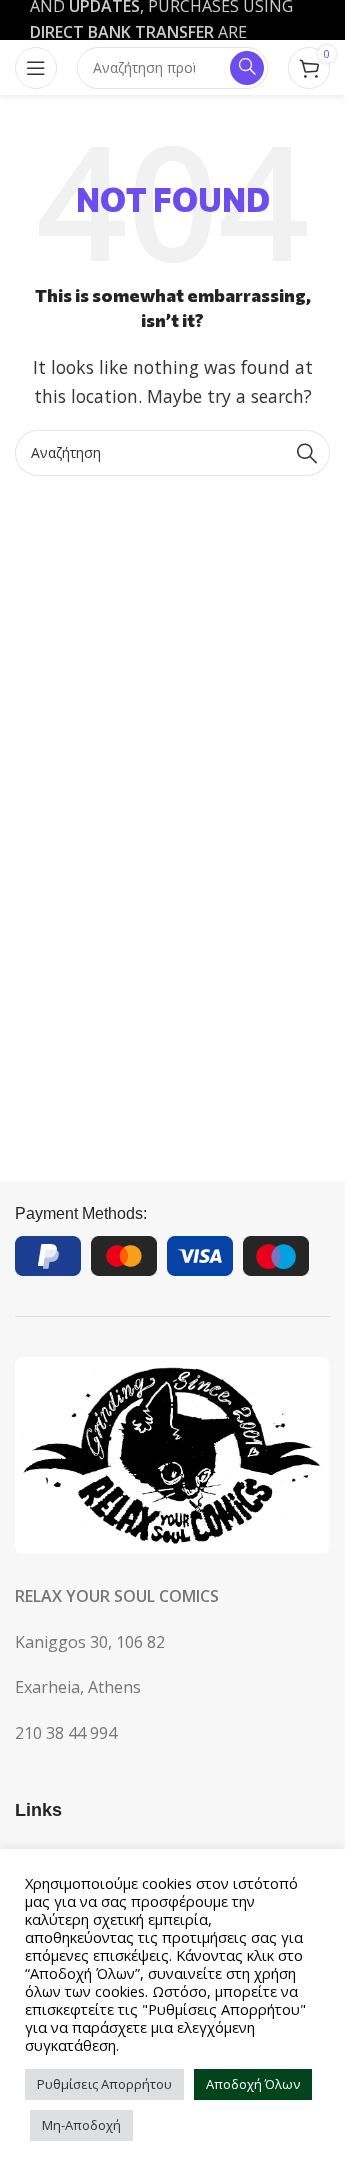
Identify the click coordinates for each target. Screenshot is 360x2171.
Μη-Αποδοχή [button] (81, 2125)
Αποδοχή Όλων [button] (253, 2084)
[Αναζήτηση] (307, 453)
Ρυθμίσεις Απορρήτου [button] (104, 2084)
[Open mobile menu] (36, 68)
